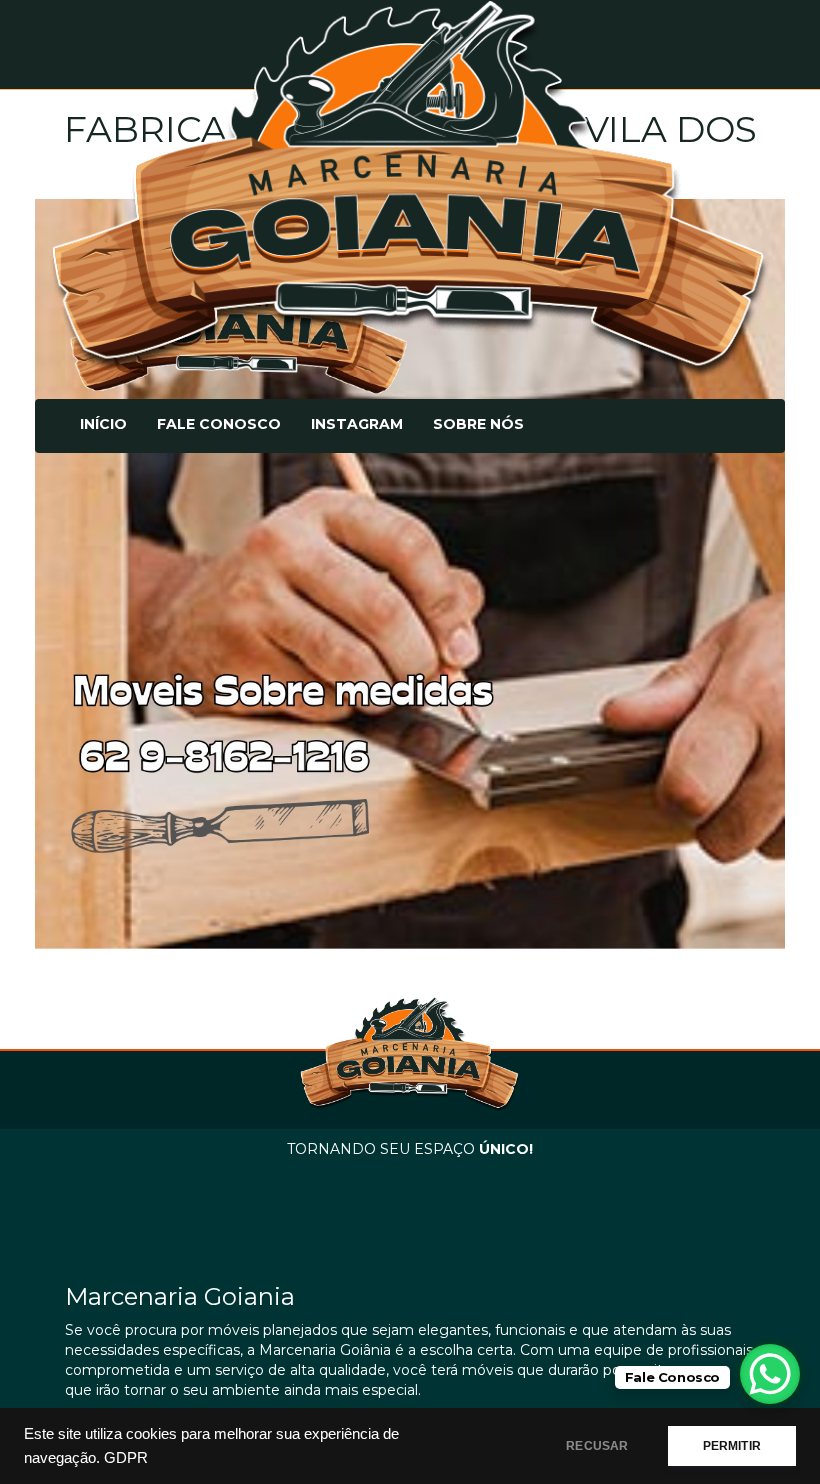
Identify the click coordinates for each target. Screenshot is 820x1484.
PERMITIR (732, 1446)
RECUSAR (597, 1446)
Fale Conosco (219, 424)
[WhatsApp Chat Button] (770, 1374)
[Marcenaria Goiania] (410, 189)
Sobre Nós (478, 424)
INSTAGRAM (357, 424)
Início (103, 424)
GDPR (126, 1458)
